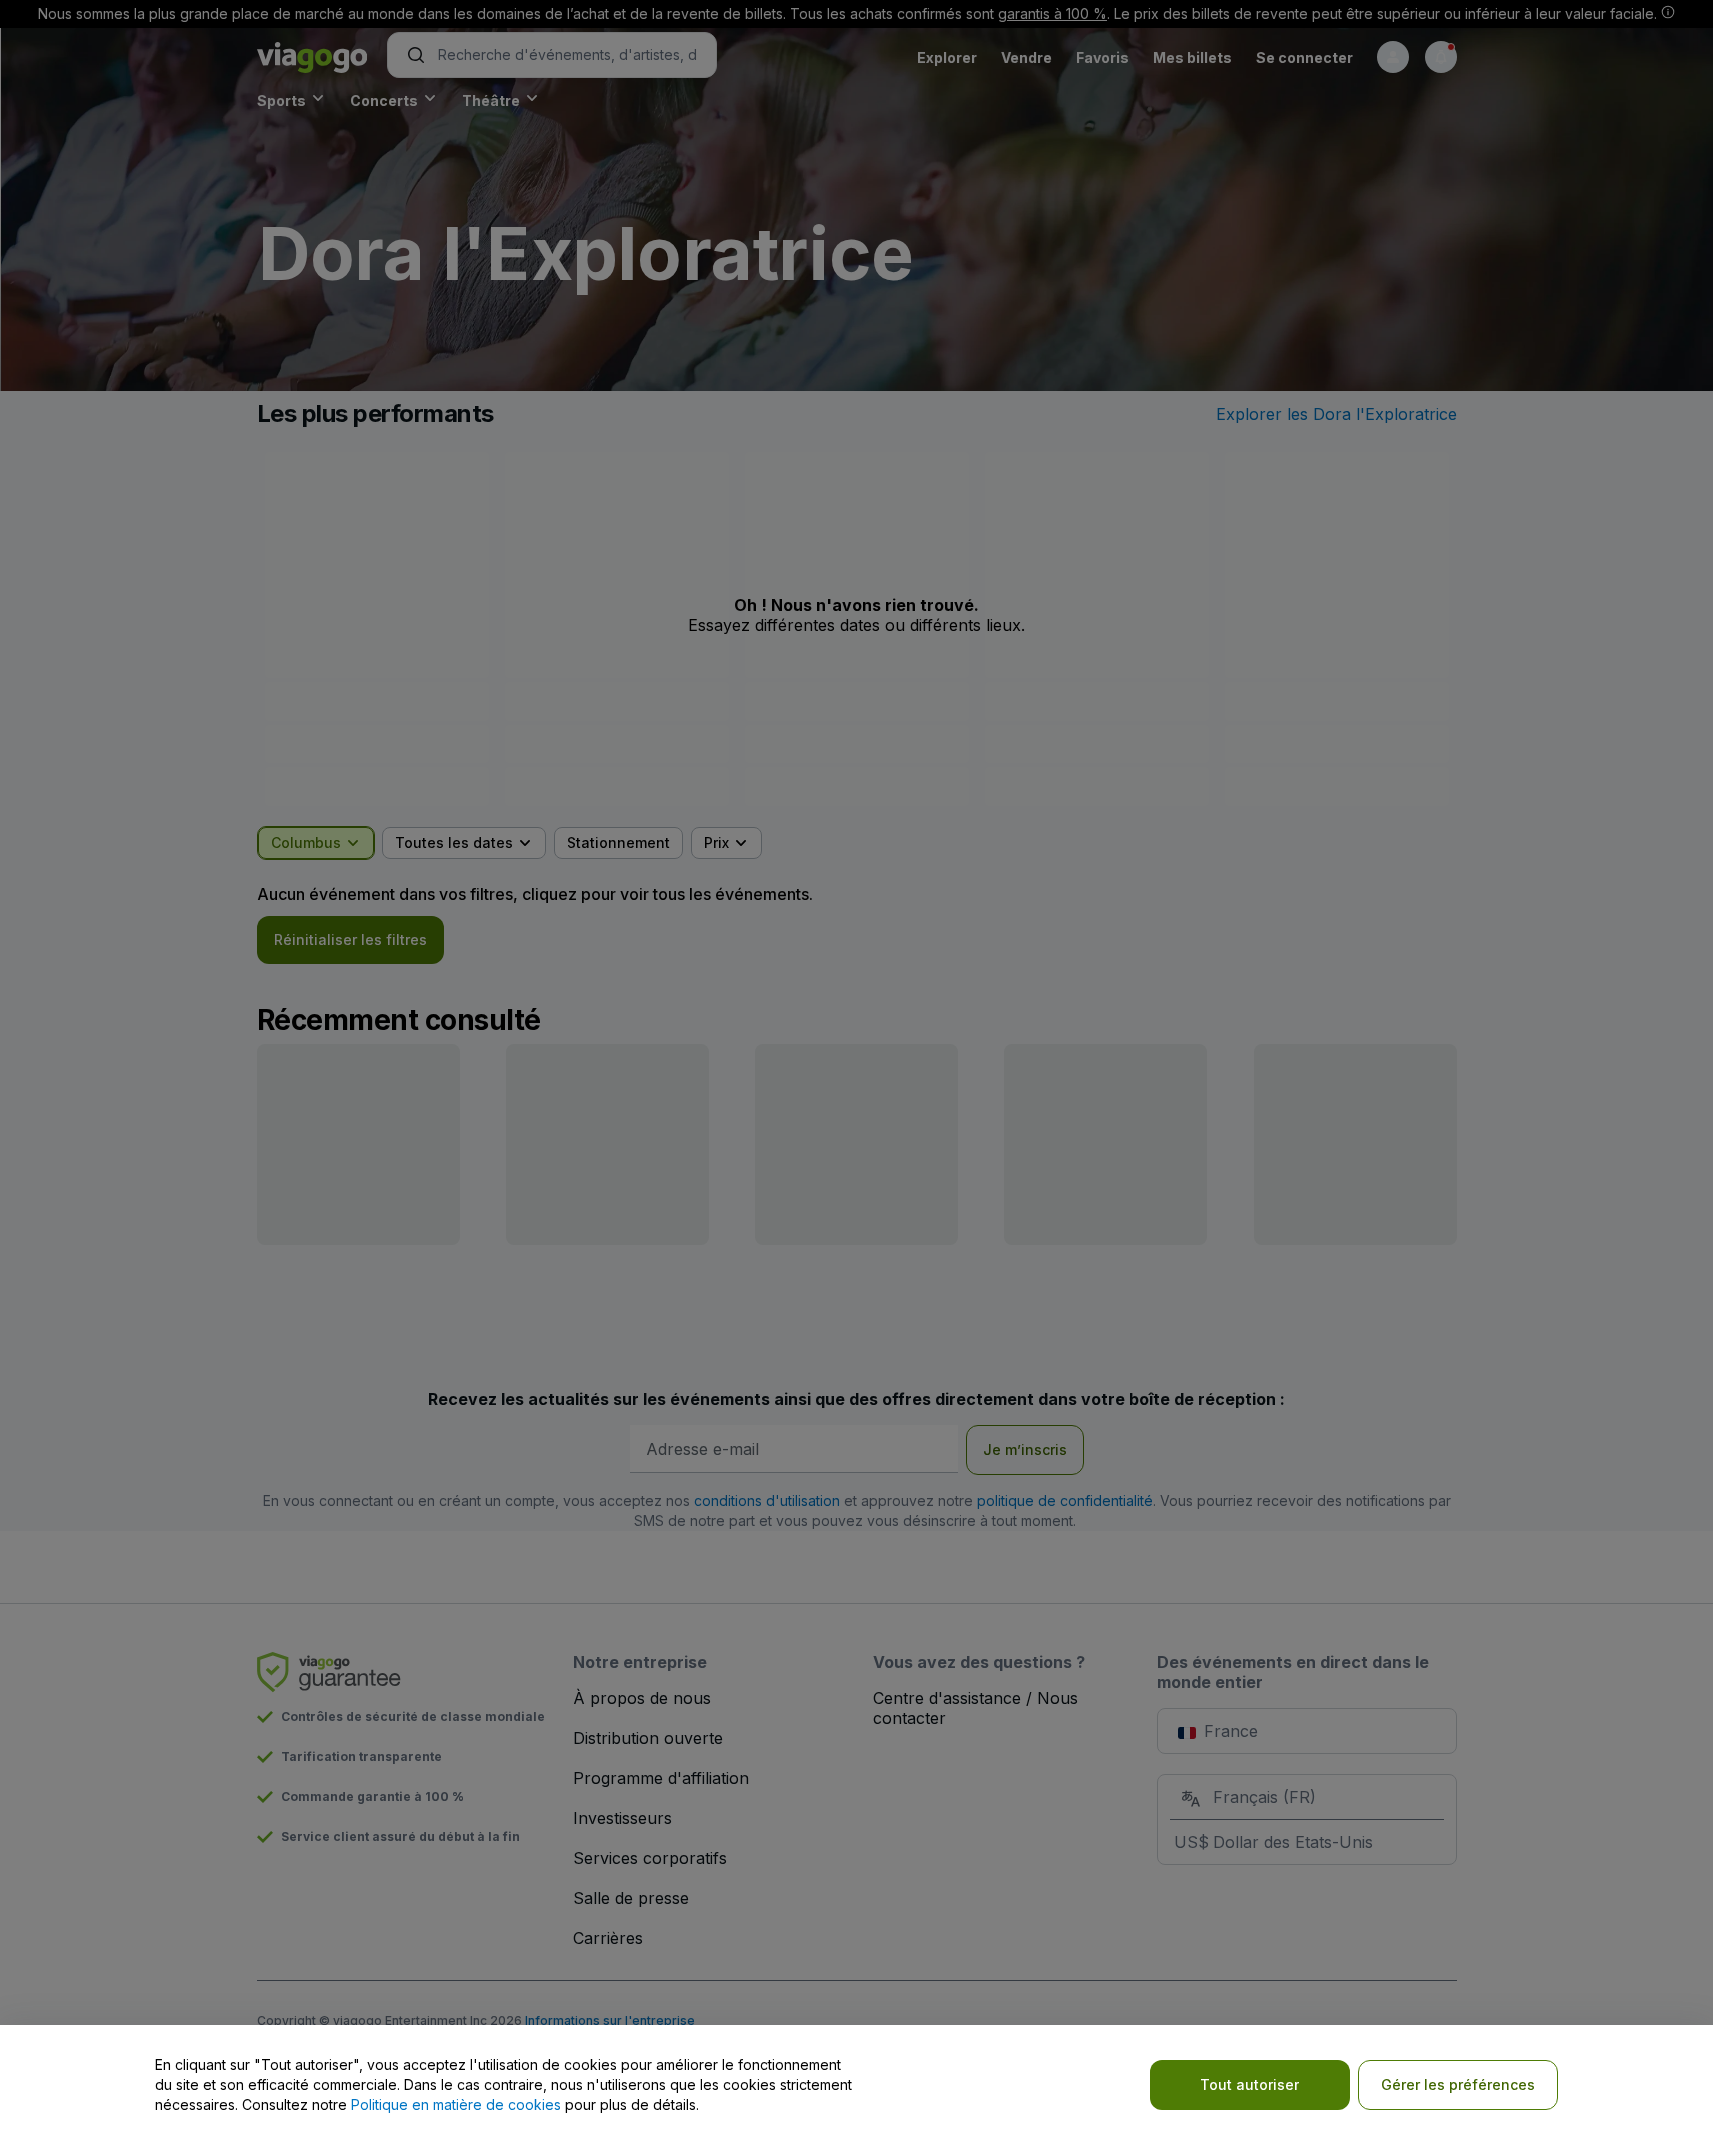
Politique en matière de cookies (456, 2104)
